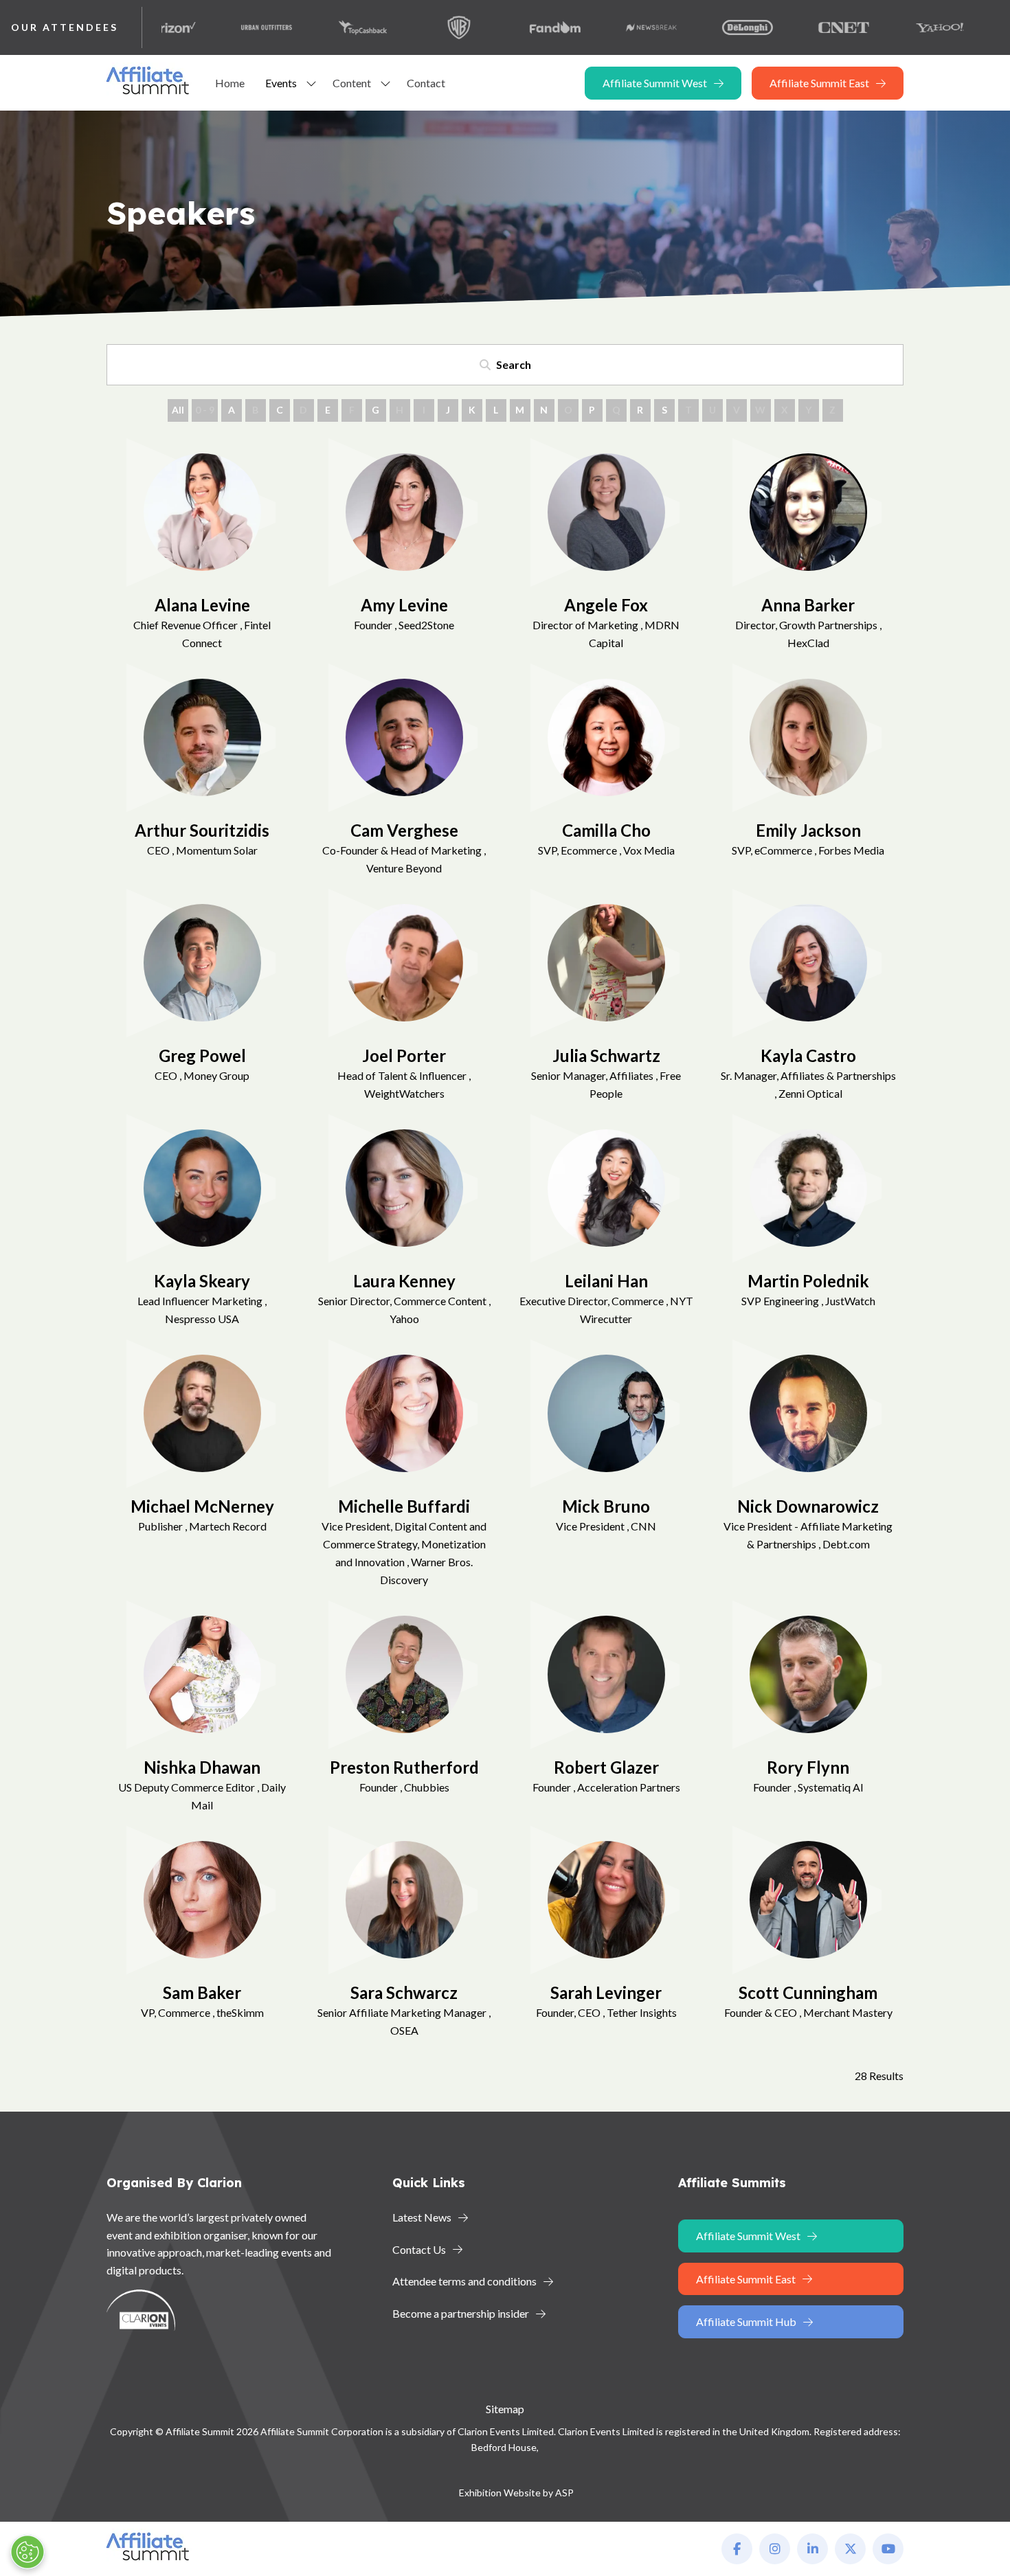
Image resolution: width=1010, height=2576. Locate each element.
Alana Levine (202, 605)
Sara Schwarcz (404, 1992)
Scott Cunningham (808, 1992)
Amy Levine (404, 605)
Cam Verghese (404, 830)
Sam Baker (202, 1992)
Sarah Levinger (606, 1992)
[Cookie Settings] (27, 2552)
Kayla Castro (808, 1055)
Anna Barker (808, 605)
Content (352, 83)
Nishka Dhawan (202, 1767)
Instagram (775, 2549)
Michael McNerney (202, 1506)
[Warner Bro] (407, 27)
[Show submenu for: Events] (311, 83)
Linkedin (812, 2549)
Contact (426, 83)
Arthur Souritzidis (202, 830)
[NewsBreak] (600, 27)
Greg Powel (202, 1055)
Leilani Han (606, 1281)
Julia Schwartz (606, 1055)
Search (514, 364)
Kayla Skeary (202, 1281)
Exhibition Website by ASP (516, 2493)
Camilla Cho (606, 830)
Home (230, 83)
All (178, 410)
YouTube (888, 2549)
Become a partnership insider (461, 2313)
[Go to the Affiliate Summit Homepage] (150, 94)
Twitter (850, 2549)
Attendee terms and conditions (464, 2281)
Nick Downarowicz (808, 1506)
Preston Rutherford (404, 1767)
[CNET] (792, 27)
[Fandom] (504, 27)
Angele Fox (606, 605)
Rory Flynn (808, 1767)
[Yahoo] (888, 27)
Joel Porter (404, 1055)
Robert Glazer (606, 1767)
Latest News (422, 2217)
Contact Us (419, 2249)
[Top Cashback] (311, 27)
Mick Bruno (606, 1506)
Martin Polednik (808, 1281)
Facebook (737, 2549)
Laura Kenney (404, 1281)
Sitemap (505, 2409)
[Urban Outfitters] (215, 27)
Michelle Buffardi (404, 1506)
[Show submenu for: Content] (385, 83)
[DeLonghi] (696, 27)
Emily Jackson (808, 830)
